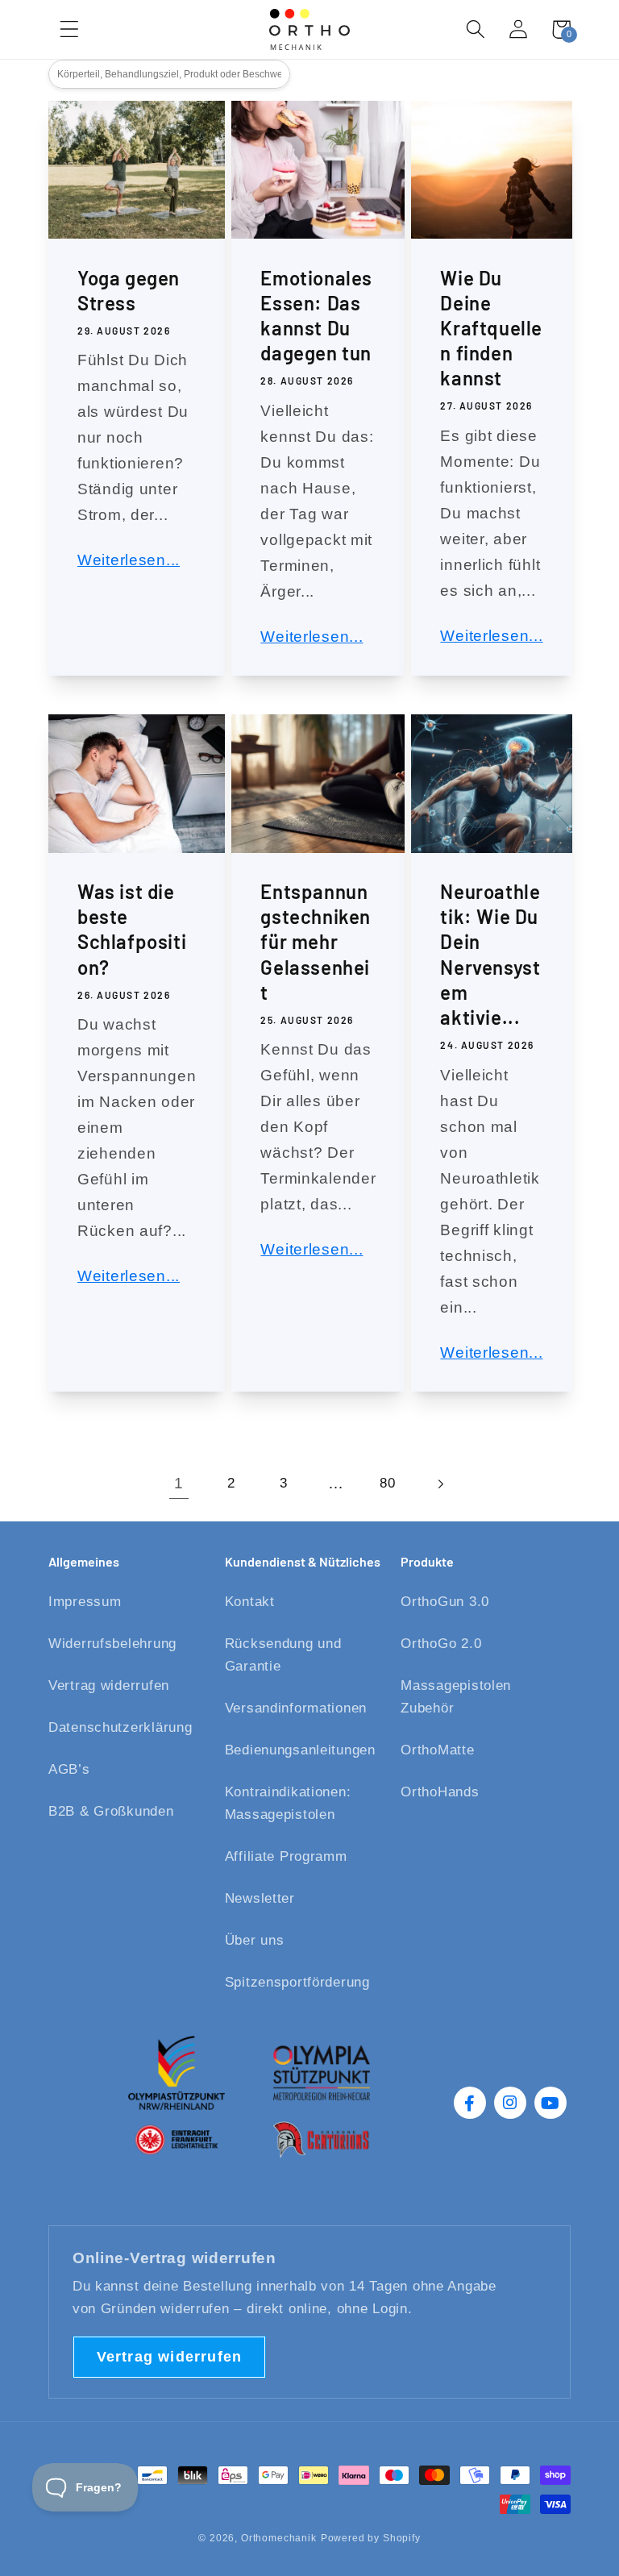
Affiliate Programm (286, 1856)
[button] (476, 29)
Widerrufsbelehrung (112, 1644)
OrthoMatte (437, 1750)
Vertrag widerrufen (109, 1685)
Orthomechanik (279, 2538)
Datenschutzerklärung (120, 1727)
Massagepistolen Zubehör (456, 1697)
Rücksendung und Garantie (283, 1655)
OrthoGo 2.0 (441, 1644)
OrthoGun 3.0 (445, 1602)
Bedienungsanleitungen (300, 1750)
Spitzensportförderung (297, 1982)
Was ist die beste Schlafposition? (132, 929)
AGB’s (69, 1769)
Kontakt (250, 1602)
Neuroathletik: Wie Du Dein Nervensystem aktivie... (490, 954)
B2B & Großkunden (111, 1811)
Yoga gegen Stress (129, 290)
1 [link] (179, 1483)
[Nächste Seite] (440, 1484)
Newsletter (260, 1898)
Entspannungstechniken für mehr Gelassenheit (316, 942)
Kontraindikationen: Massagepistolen (288, 1803)
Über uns (255, 1940)
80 (387, 1483)
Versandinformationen (296, 1708)
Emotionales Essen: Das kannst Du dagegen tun (316, 316)
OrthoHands (440, 1792)
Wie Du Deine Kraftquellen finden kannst (491, 328)
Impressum (85, 1602)
